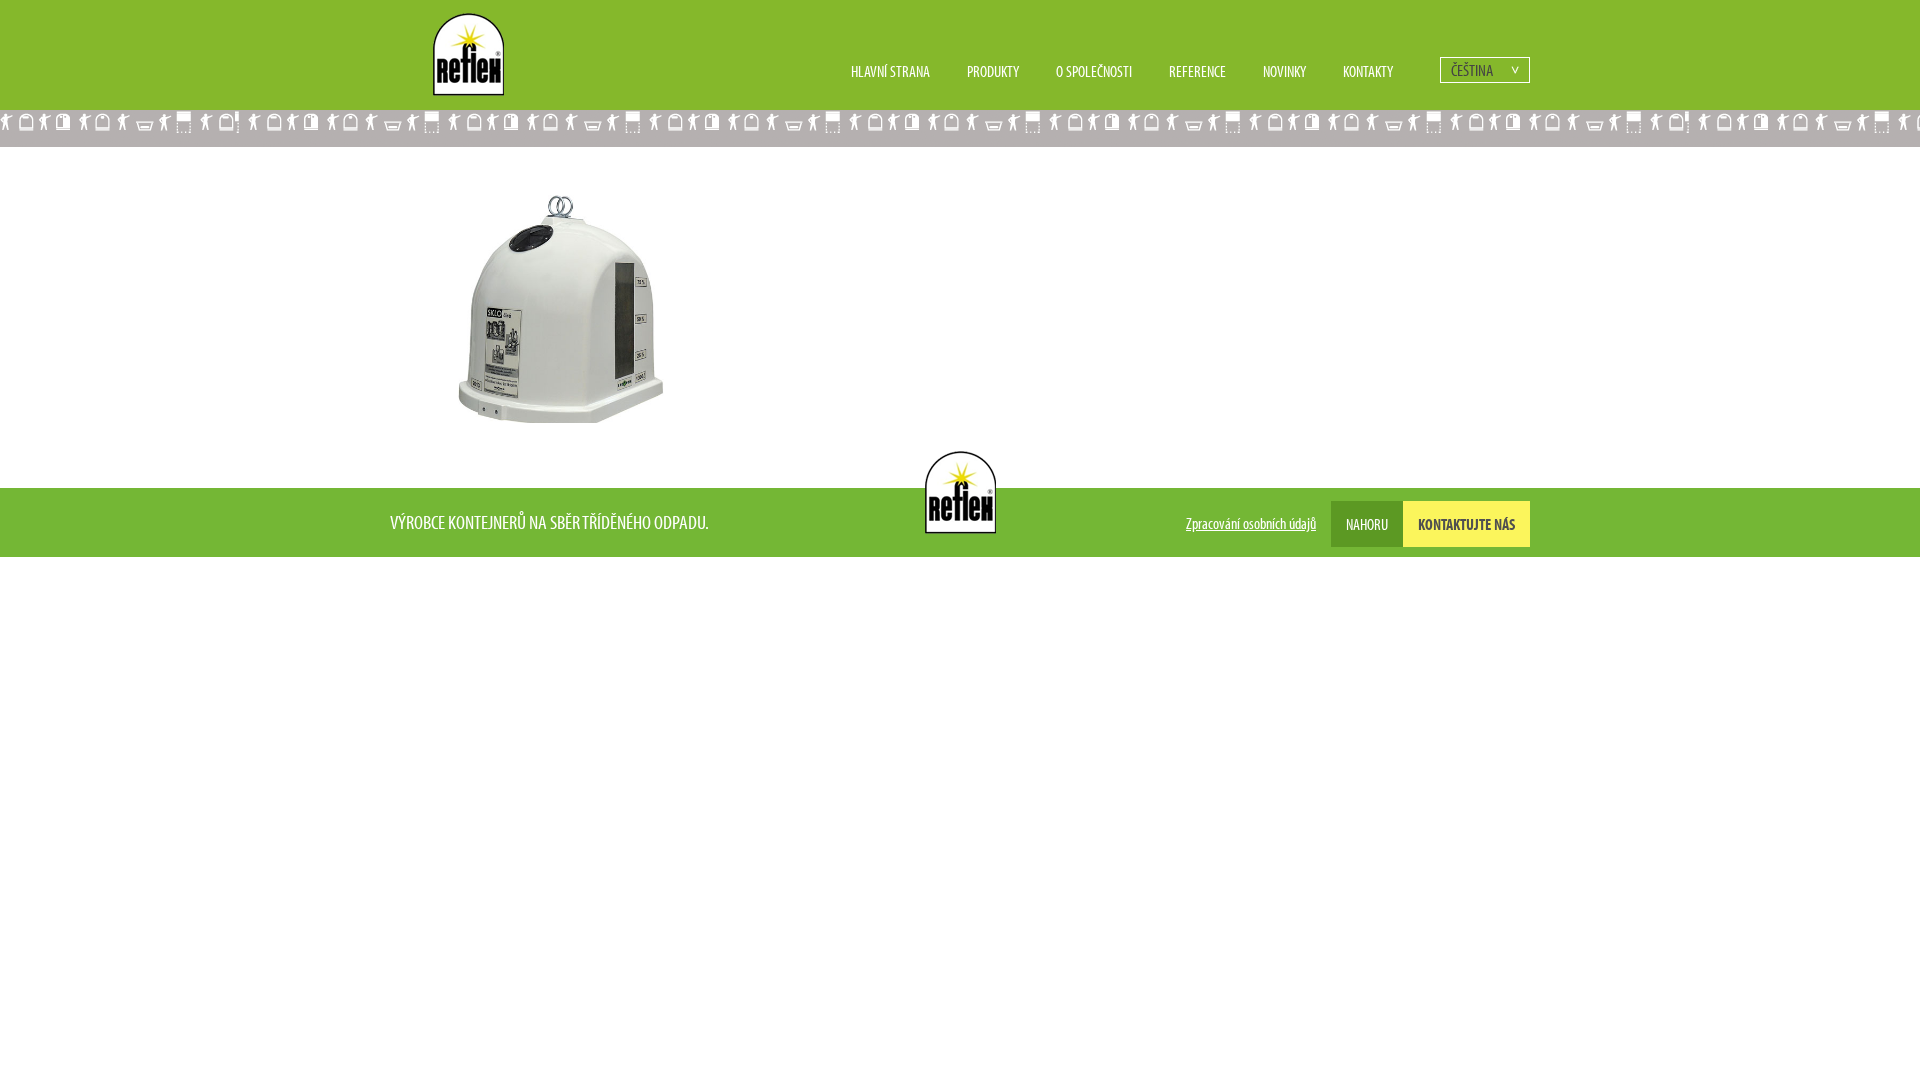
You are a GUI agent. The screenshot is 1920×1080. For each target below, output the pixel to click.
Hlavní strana (890, 71)
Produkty (993, 71)
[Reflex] (468, 90)
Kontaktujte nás (1466, 524)
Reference (1197, 71)
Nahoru (1367, 524)
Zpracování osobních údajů (1251, 523)
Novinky (1284, 71)
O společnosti (1094, 71)
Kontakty (1368, 71)
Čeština (1472, 69)
